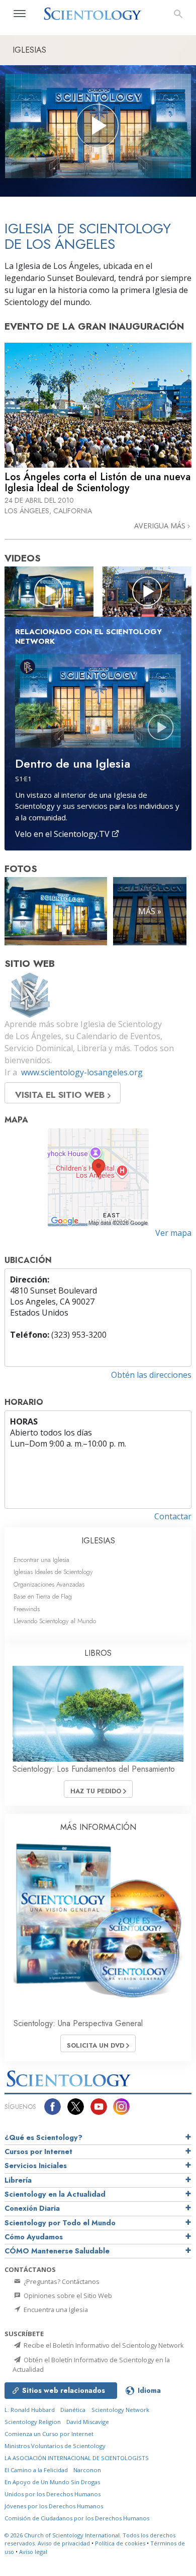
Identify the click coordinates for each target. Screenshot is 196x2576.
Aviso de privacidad (64, 2543)
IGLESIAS (98, 1541)
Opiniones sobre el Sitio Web (67, 2296)
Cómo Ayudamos (34, 2237)
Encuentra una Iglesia (55, 2310)
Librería (18, 2180)
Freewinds (27, 1609)
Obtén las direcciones (151, 1375)
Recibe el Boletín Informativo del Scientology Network (103, 2345)
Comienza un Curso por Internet (49, 2434)
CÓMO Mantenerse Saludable (57, 2251)
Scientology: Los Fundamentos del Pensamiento (94, 1769)
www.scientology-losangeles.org (82, 1072)
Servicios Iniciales (36, 2166)
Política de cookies (120, 2543)
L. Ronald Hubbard (30, 2410)
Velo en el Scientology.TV (63, 834)
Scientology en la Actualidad (55, 2194)
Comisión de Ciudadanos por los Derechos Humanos (77, 2518)
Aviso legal (33, 2552)
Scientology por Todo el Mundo (60, 2223)
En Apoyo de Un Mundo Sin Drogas (52, 2482)
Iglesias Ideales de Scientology (53, 1572)
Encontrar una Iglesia (41, 1560)
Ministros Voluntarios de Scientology (55, 2446)
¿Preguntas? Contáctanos (61, 2281)
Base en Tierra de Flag (43, 1596)
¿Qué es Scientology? (43, 2137)
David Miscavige (88, 2422)
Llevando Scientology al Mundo (55, 1621)
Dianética (73, 2410)
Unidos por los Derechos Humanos (53, 2494)
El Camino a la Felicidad (36, 2470)
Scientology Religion (33, 2422)
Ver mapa (173, 1233)
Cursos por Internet (38, 2152)
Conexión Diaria (32, 2208)
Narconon (87, 2470)
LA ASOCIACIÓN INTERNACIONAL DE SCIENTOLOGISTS (77, 2458)
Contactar (173, 1516)
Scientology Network (120, 2410)
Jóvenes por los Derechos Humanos (54, 2506)
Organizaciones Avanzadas (49, 1584)
